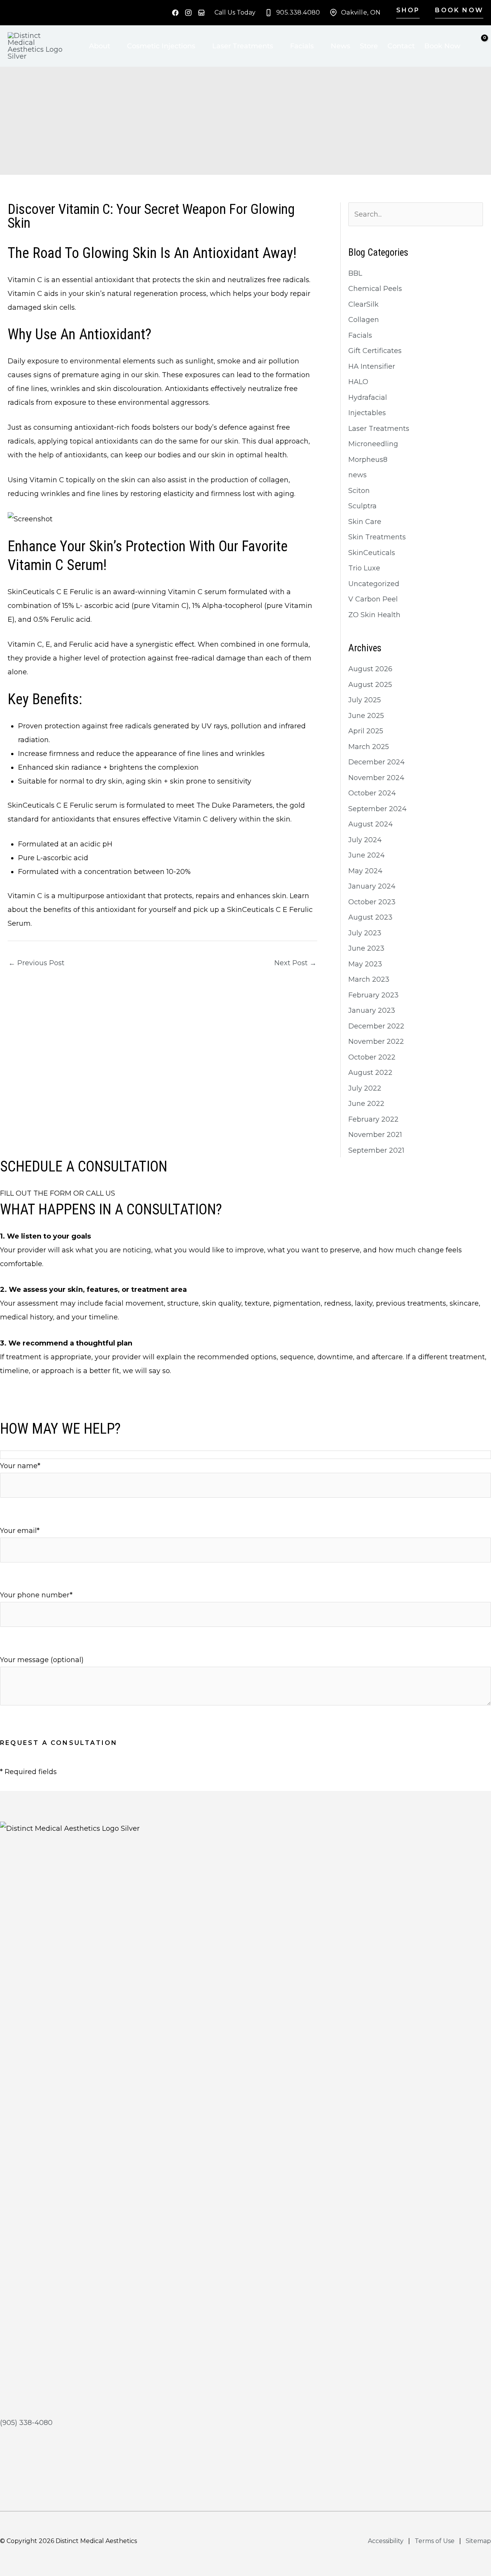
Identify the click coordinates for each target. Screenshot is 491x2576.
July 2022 (365, 1088)
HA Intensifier (372, 366)
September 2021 (376, 1150)
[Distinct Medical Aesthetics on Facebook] (175, 13)
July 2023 (365, 933)
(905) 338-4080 (26, 2423)
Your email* (20, 1531)
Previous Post (36, 963)
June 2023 (366, 948)
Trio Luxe (364, 568)
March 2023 (369, 979)
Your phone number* (36, 1595)
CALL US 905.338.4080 (49, 1397)
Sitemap (478, 2541)
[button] (405, 13)
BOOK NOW (24, 1412)
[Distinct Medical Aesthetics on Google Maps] (201, 13)
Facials (360, 335)
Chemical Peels (375, 289)
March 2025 (369, 747)
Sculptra (362, 506)
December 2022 (376, 1026)
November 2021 (375, 1135)
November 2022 (376, 1042)
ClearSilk (363, 304)
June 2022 (366, 1104)
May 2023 (365, 964)
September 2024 (377, 809)
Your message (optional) (42, 1660)
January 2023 (372, 1010)
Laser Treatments (379, 429)
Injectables (367, 413)
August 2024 (371, 824)
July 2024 (365, 840)
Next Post (295, 963)
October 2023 (372, 902)
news (358, 475)
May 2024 (365, 871)
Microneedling (373, 444)
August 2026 (370, 669)
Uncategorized (374, 584)
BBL (355, 273)
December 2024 (376, 762)
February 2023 (373, 995)
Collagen (364, 320)
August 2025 (370, 685)
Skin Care (365, 522)
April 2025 (366, 731)
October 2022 (372, 1057)
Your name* (20, 1466)
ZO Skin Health (374, 615)
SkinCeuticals (372, 553)
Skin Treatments (377, 537)
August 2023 (370, 917)
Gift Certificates (375, 351)
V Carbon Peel (373, 599)
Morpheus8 (368, 460)
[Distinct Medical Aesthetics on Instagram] (188, 13)
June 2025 (366, 716)
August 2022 (370, 1073)
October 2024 (372, 793)
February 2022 (373, 1119)
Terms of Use (435, 2541)
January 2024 (372, 886)
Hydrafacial (368, 398)
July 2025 (365, 700)
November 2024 (376, 778)
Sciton (359, 491)
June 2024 (367, 855)
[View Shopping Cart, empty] (479, 44)
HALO (358, 382)
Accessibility (386, 2541)
